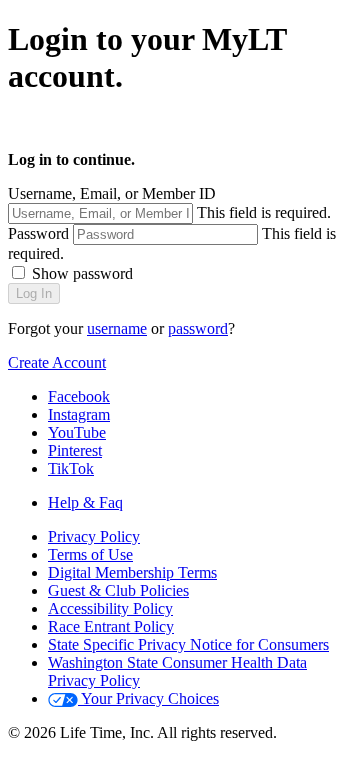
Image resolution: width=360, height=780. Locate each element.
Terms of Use (90, 554)
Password (38, 233)
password (198, 328)
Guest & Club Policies (118, 590)
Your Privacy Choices (148, 698)
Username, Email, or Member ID (112, 193)
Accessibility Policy (110, 608)
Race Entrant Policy (111, 626)
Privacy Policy (94, 536)
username (117, 328)
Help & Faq (85, 502)
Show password (82, 273)
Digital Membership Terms (132, 572)
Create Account (57, 362)
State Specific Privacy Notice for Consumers (188, 644)
